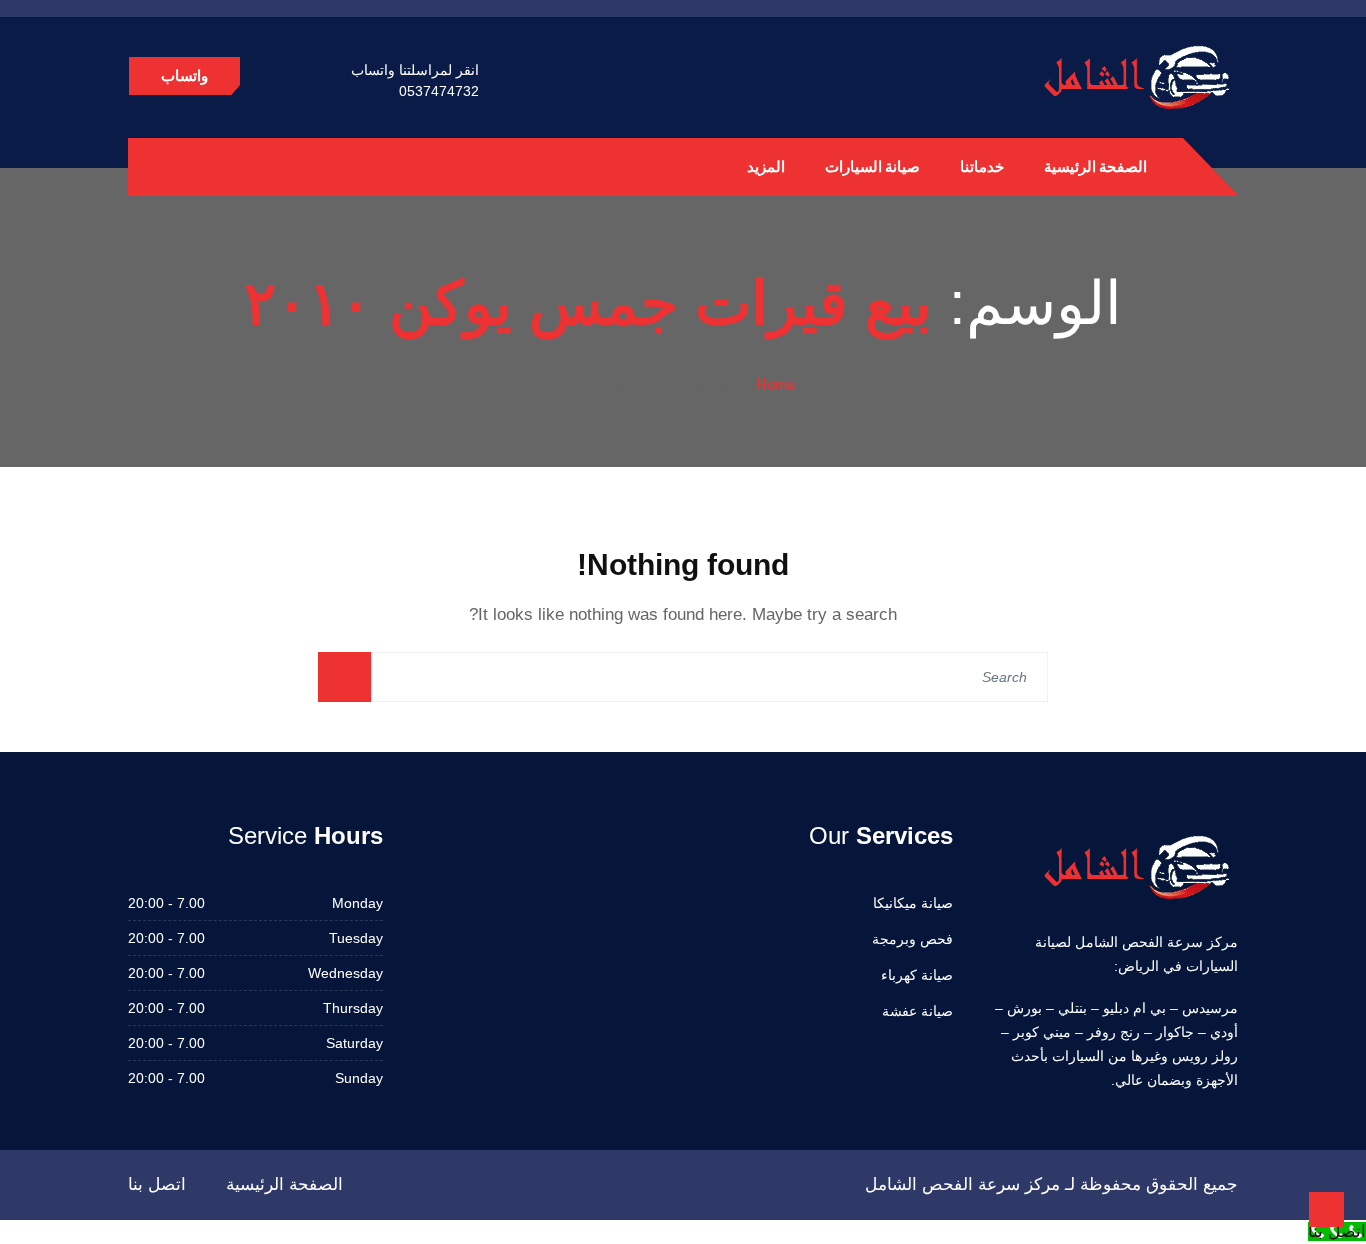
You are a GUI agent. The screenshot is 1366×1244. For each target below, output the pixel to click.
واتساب (184, 75)
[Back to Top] (1326, 1209)
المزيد (766, 166)
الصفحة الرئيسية (1095, 166)
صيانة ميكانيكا (913, 903)
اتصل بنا (157, 1184)
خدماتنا (982, 166)
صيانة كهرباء (917, 975)
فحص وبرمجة (912, 939)
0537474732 (439, 91)
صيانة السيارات (872, 166)
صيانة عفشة (917, 1011)
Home (776, 384)
